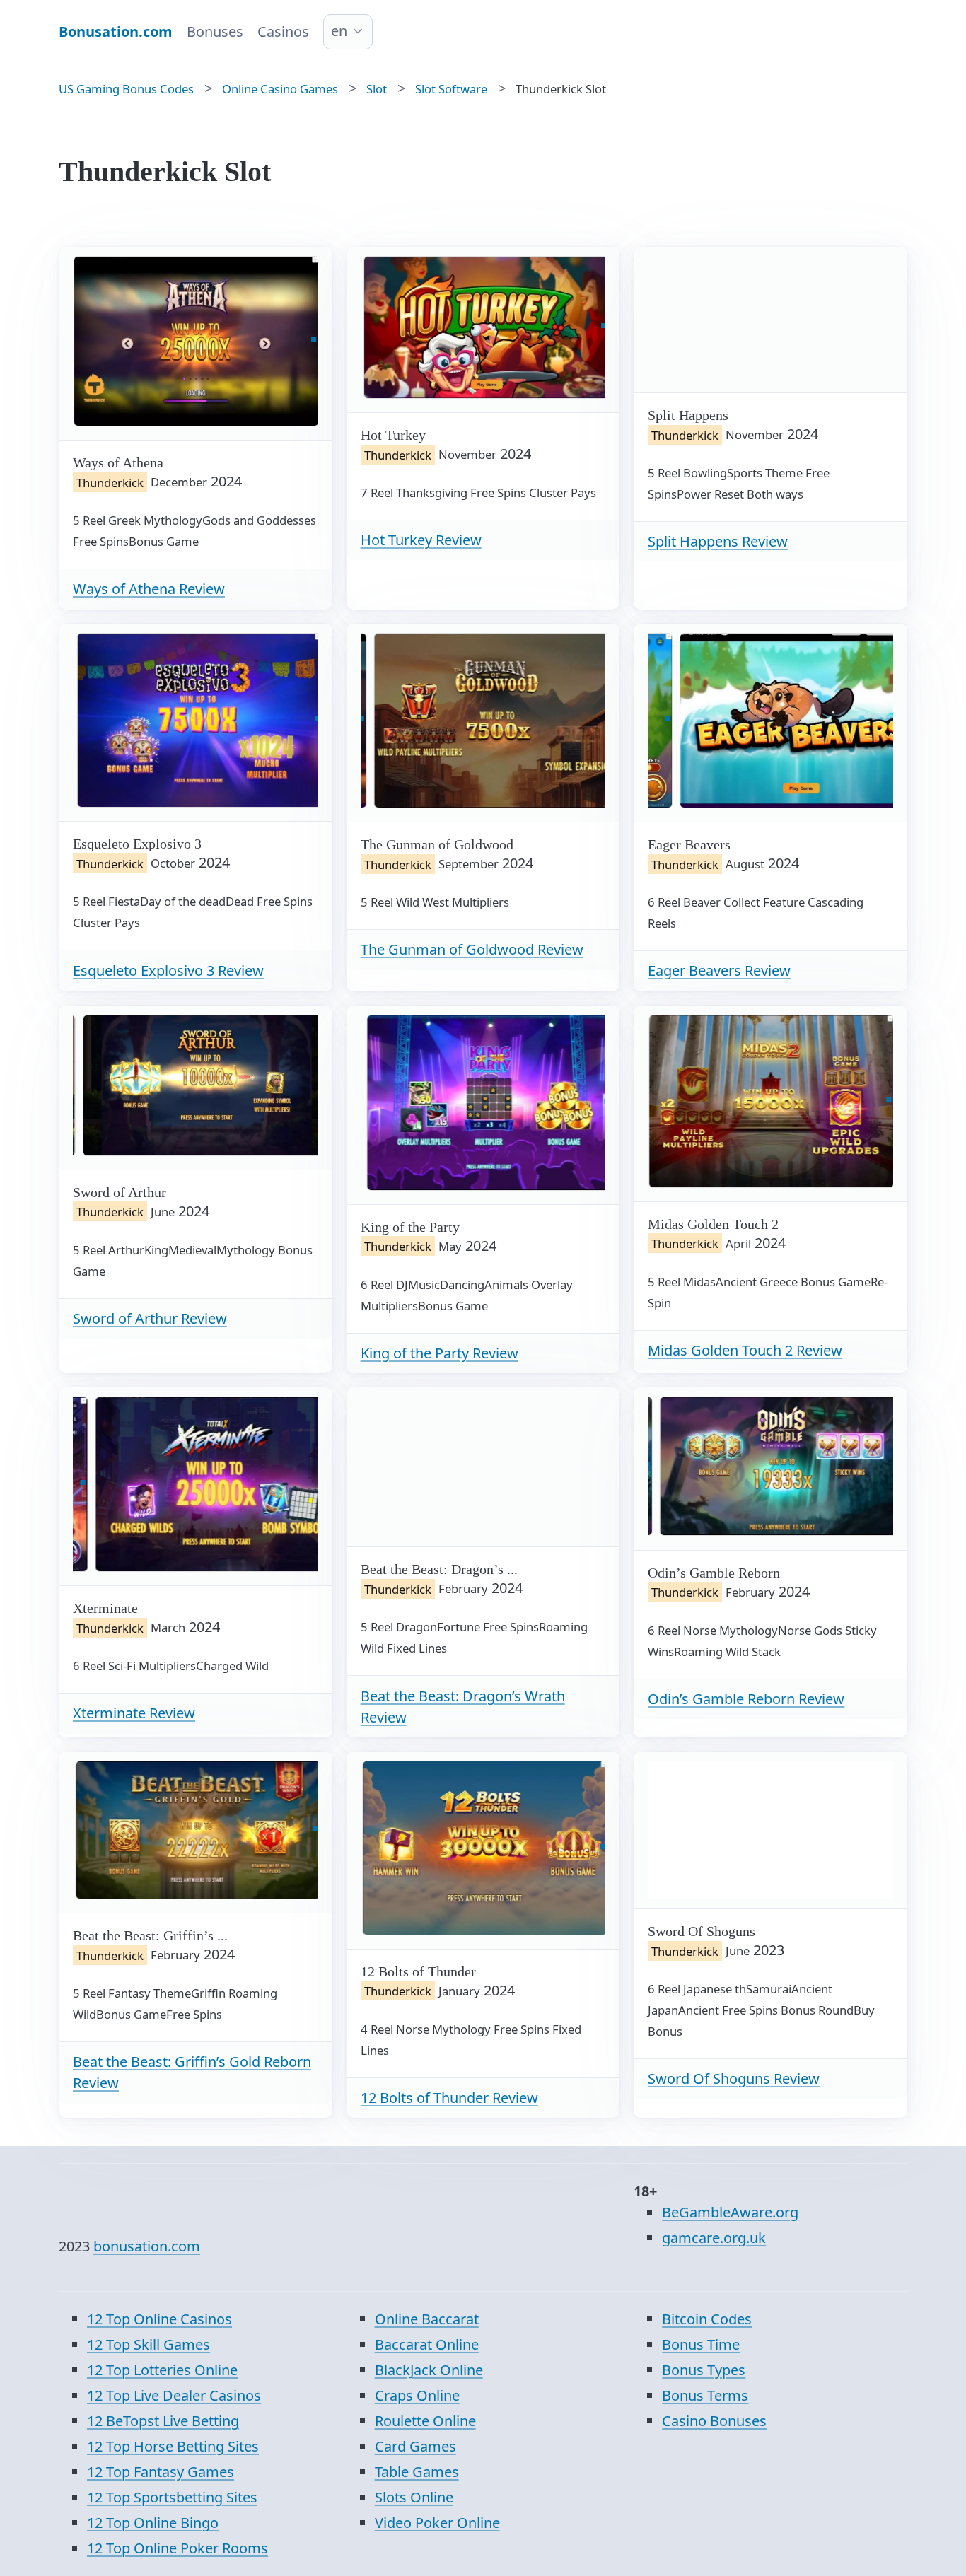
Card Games (415, 2446)
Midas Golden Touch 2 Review (745, 1350)
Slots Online (414, 2497)
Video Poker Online (437, 2523)
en (339, 31)
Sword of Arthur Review (150, 1318)
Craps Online (417, 2395)
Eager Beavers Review (719, 971)
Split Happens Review (718, 541)
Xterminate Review (134, 1713)
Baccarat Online (427, 2344)
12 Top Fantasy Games (161, 2472)
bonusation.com (147, 2246)
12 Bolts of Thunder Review (449, 2098)
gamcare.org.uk (714, 2238)
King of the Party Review (440, 1353)
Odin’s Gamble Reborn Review (746, 1699)
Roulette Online (425, 2421)
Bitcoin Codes (707, 2319)
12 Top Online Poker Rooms (178, 2548)
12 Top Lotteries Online (162, 2370)
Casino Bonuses (714, 2421)
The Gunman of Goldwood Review (472, 949)
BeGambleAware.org (730, 2212)
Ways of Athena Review (149, 589)
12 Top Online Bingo (153, 2523)
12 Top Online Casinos (159, 2319)
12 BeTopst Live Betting (163, 2421)
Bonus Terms (705, 2395)
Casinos (283, 31)
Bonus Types (704, 2370)
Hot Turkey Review (421, 540)
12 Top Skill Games (149, 2344)
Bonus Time (701, 2344)
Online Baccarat (427, 2319)
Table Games (417, 2472)
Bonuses (215, 31)
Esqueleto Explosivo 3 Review (168, 971)
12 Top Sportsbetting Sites (172, 2497)
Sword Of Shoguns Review (734, 2079)
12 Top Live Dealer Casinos (174, 2395)
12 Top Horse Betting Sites (173, 2446)
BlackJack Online (429, 2370)
